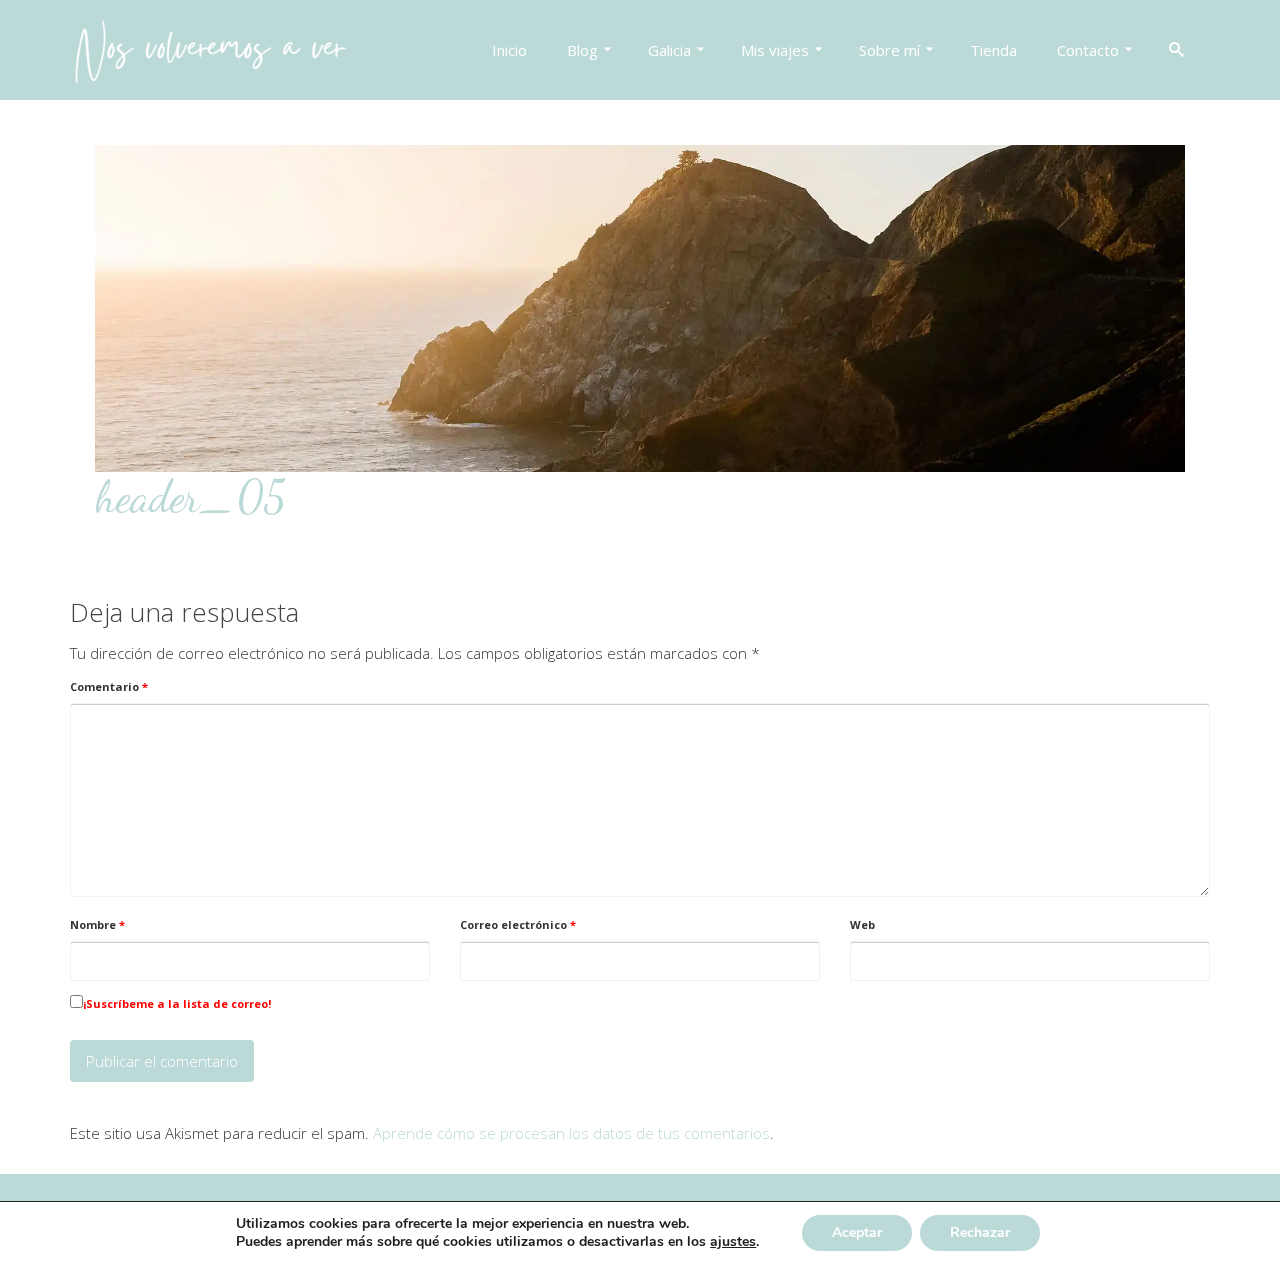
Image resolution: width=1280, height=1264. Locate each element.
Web (862, 924)
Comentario (109, 686)
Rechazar (980, 1232)
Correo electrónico (518, 924)
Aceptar (857, 1232)
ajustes (733, 1242)
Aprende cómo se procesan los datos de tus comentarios (571, 1133)
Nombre (97, 924)
